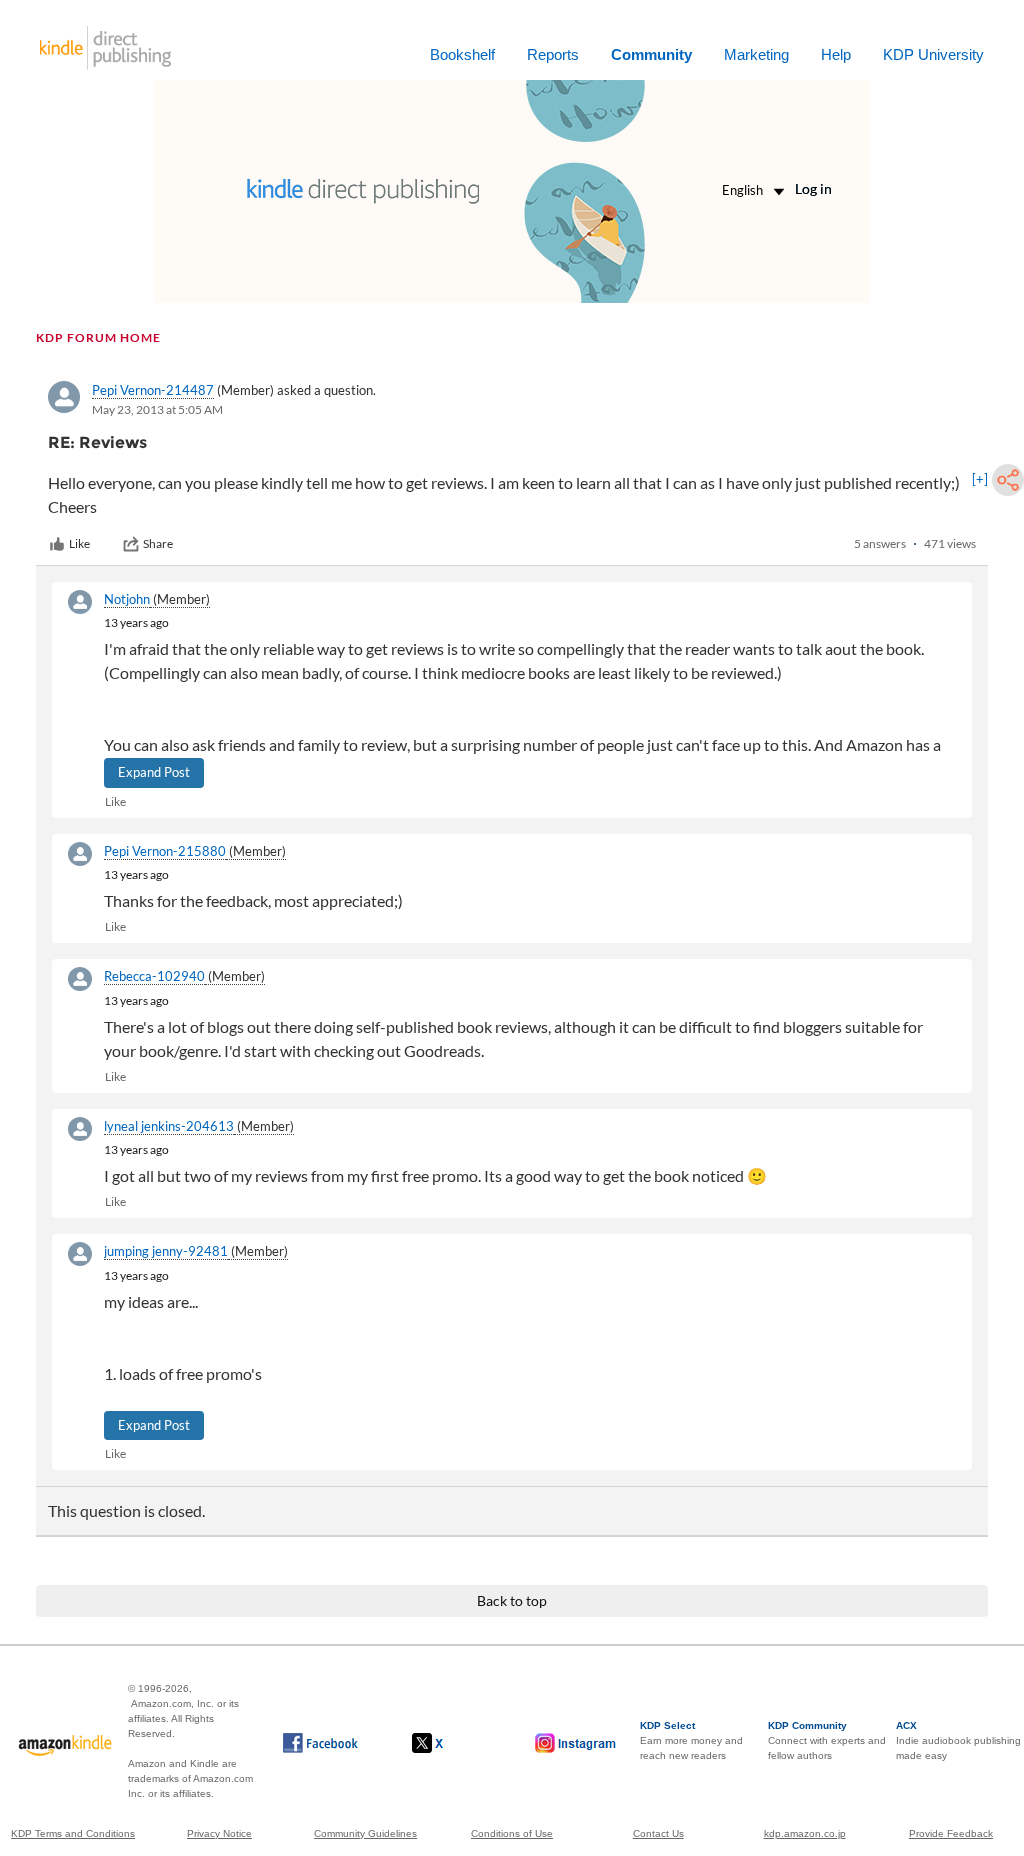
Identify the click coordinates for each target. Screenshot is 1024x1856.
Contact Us (658, 1833)
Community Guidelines (365, 1833)
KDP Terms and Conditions (73, 1833)
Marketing (756, 54)
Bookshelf (462, 54)
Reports (553, 54)
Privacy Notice (219, 1833)
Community (651, 54)
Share (158, 543)
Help (836, 54)
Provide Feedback (951, 1833)
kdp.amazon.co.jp (805, 1833)
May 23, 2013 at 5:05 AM (157, 409)
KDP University (933, 54)
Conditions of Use (512, 1833)
